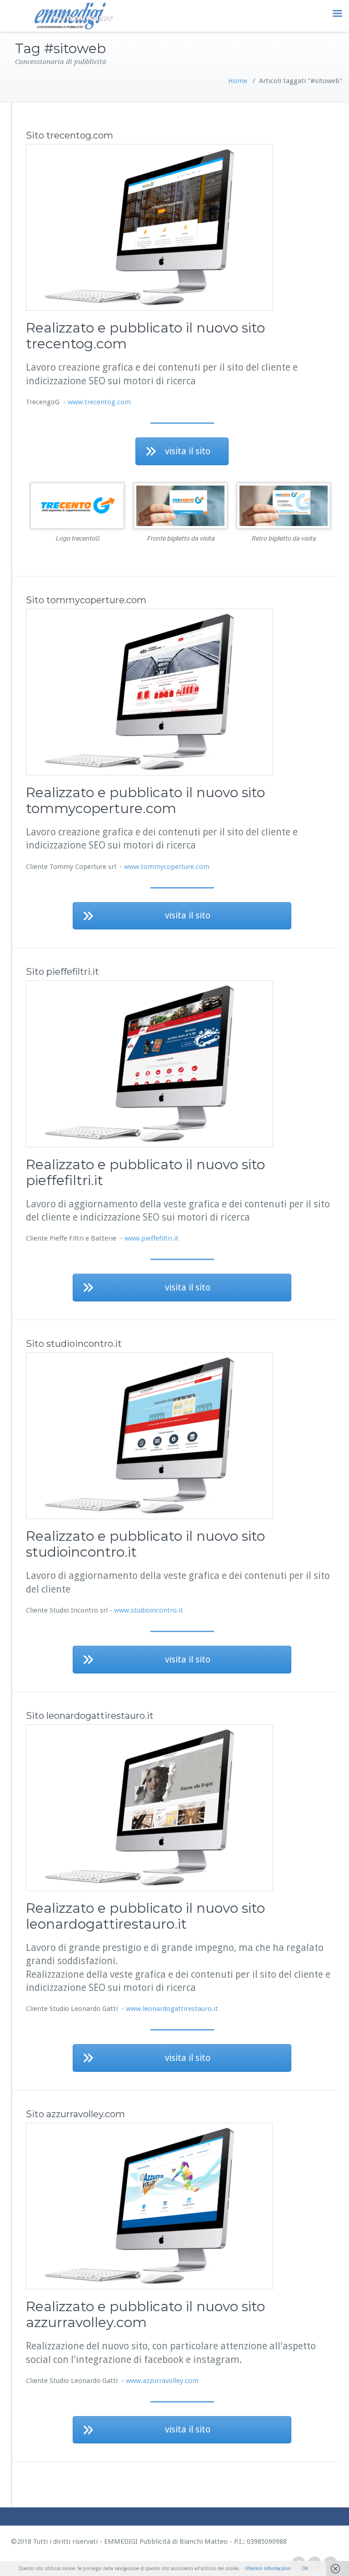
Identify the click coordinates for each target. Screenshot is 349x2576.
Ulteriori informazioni (268, 2569)
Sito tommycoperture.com (86, 600)
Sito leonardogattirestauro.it (90, 1716)
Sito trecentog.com (70, 135)
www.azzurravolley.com (162, 2381)
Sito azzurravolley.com (75, 2114)
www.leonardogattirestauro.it (172, 2009)
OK (305, 2569)
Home (238, 81)
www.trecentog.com (99, 402)
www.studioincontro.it (149, 1610)
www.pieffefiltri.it (152, 1238)
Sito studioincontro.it (74, 1344)
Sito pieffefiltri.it (62, 972)
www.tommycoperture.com (167, 867)
